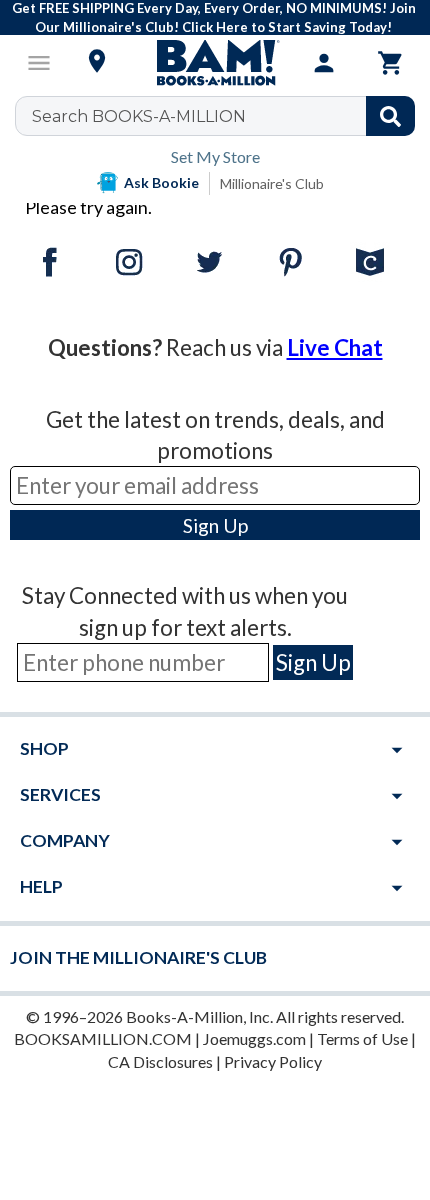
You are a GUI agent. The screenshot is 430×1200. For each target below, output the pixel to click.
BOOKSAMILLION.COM (103, 1038)
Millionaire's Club (272, 183)
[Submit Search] (390, 116)
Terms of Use (362, 1038)
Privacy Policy (273, 1061)
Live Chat (335, 347)
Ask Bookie (161, 182)
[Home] (215, 63)
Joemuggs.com (254, 1038)
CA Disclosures (160, 1061)
